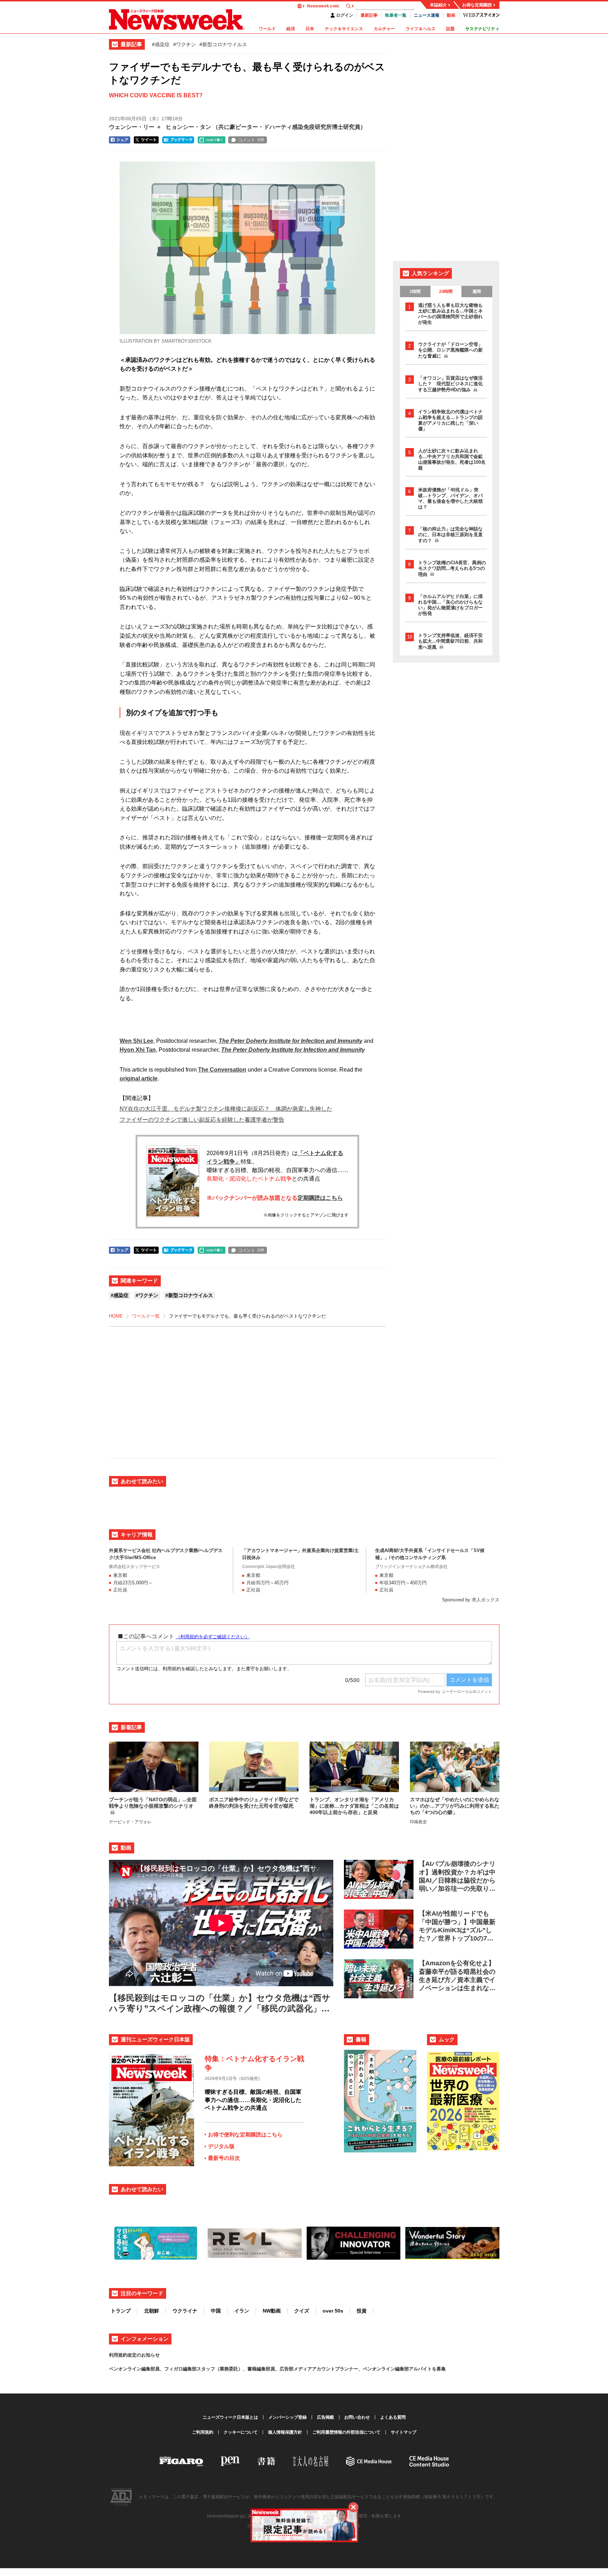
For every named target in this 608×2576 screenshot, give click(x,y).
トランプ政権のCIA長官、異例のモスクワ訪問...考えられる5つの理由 (452, 568)
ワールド (267, 29)
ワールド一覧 (146, 1316)
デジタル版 (221, 2146)
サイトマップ (404, 2432)
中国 (216, 2311)
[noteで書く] (212, 140)
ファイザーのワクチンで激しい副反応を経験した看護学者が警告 (202, 1120)
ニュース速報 (427, 15)
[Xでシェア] (146, 140)
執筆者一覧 (396, 15)
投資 (362, 2311)
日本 (310, 29)
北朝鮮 (152, 2311)
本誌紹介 (438, 5)
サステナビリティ (482, 29)
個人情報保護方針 (285, 2432)
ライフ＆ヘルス (421, 29)
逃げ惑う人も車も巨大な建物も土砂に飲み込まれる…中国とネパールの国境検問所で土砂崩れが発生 (450, 314)
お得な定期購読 (477, 5)
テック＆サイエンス (344, 29)
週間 (477, 292)
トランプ (121, 2311)
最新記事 (369, 15)
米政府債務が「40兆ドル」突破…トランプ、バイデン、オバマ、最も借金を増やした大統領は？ (450, 498)
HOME (116, 1316)
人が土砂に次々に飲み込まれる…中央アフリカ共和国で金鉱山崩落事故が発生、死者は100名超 (452, 459)
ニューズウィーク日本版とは (230, 2417)
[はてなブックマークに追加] (178, 140)
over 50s (333, 2311)
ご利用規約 (203, 2432)
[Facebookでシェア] (120, 140)
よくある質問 (393, 2417)
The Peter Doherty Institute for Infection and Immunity (291, 1041)
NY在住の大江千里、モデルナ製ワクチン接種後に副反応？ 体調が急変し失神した (226, 1109)
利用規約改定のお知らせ (134, 2355)
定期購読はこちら (320, 1198)
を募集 (439, 2369)
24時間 (446, 292)
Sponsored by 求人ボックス (471, 1600)
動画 (451, 15)
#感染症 (161, 44)
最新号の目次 (224, 2158)
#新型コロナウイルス (223, 44)
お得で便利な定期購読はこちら (245, 2134)
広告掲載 (325, 2417)
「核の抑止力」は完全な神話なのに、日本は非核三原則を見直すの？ (450, 535)
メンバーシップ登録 (287, 2417)
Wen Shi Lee (136, 1041)
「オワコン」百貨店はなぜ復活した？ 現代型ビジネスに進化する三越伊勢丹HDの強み (450, 384)
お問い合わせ (357, 2417)
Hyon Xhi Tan (138, 1050)
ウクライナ (185, 2311)
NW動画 (272, 2311)
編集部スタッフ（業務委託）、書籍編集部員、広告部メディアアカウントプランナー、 (273, 2369)
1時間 (415, 292)
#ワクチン (185, 44)
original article (139, 1079)
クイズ (302, 2311)
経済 (291, 29)
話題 (450, 29)
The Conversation (222, 1070)
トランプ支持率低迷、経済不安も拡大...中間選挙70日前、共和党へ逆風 (450, 641)
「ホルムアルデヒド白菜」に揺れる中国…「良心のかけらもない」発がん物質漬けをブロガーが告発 (450, 605)
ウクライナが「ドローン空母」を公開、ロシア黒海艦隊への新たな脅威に (450, 350)
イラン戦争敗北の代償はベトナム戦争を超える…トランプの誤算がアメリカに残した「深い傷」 (450, 420)
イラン (242, 2311)
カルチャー (384, 29)
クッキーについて (241, 2432)
